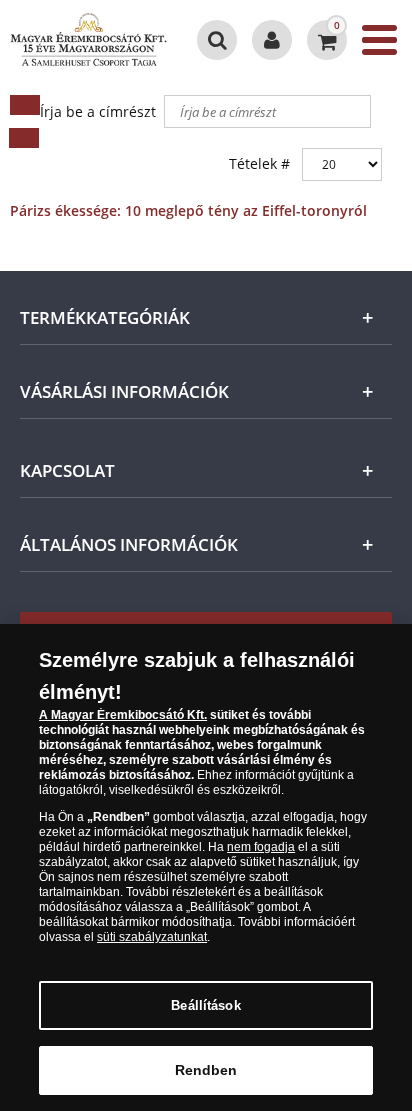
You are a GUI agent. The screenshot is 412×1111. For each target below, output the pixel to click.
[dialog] (206, 867)
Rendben (206, 1070)
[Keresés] (25, 105)
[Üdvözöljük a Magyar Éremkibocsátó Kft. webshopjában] (272, 40)
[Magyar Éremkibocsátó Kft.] (88, 40)
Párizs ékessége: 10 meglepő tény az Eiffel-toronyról (188, 210)
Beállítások (205, 1005)
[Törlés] (24, 138)
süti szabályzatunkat (152, 937)
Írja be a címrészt (100, 111)
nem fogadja (261, 847)
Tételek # (259, 163)
